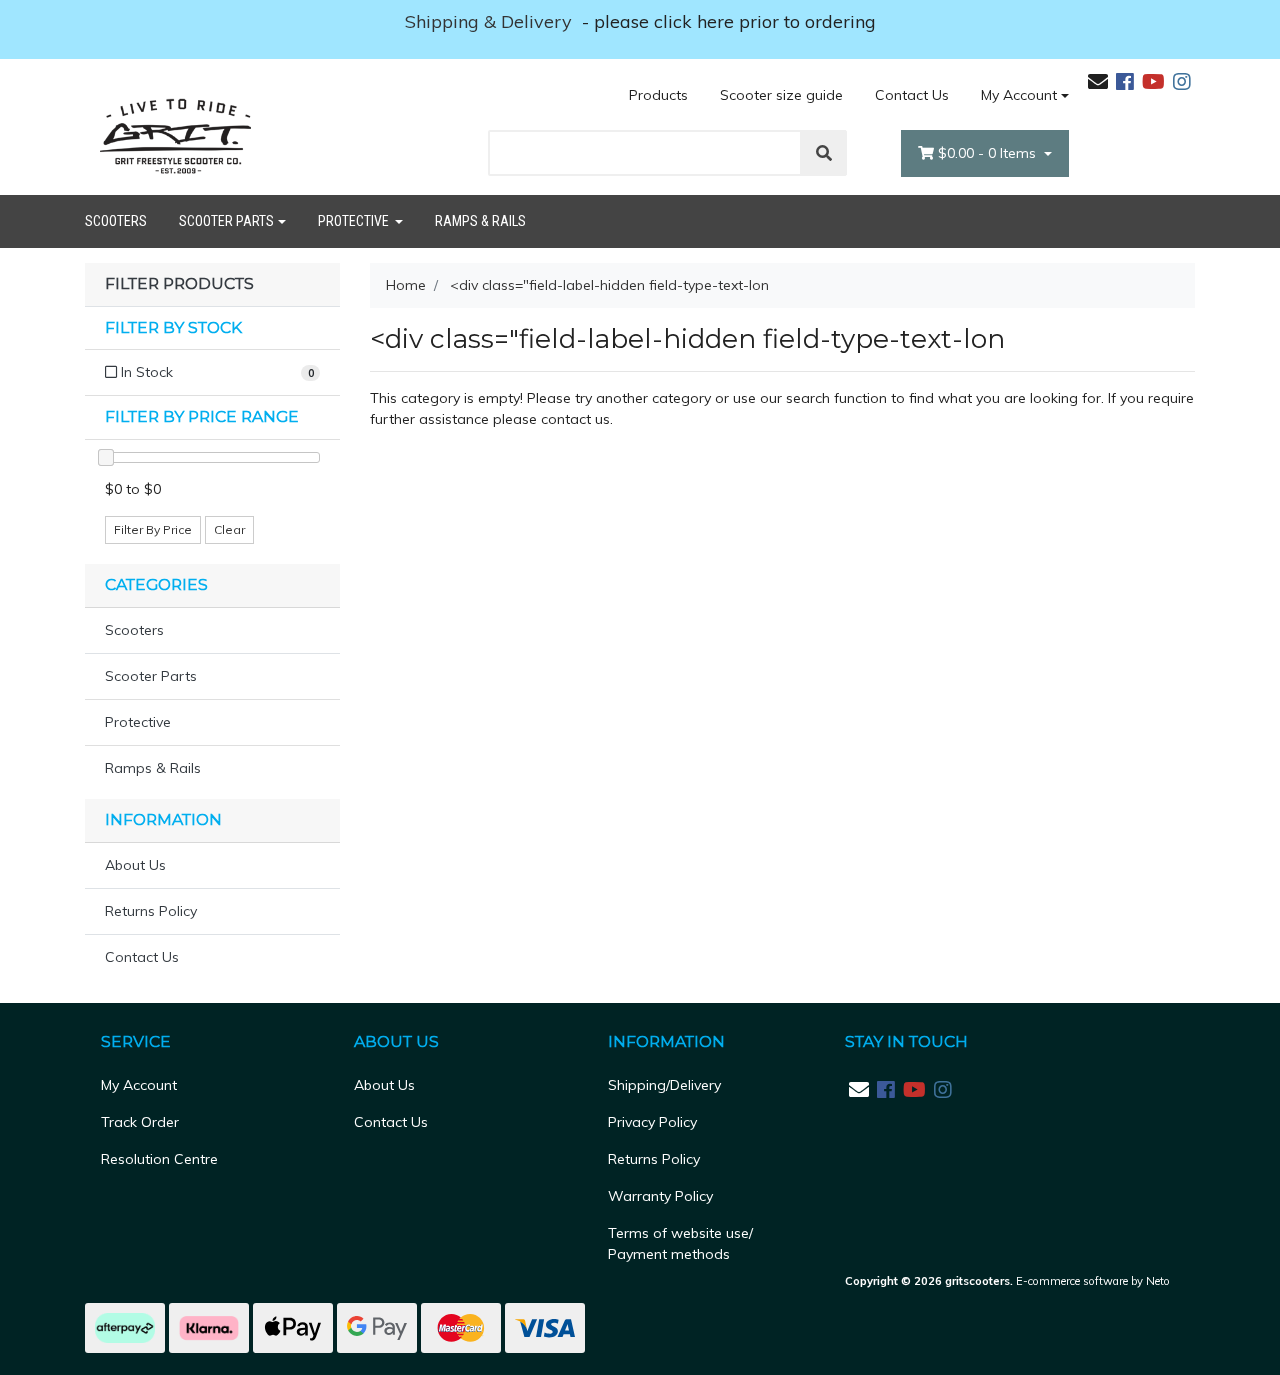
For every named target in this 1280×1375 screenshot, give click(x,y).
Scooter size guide (781, 95)
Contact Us (912, 95)
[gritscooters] (175, 135)
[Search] (824, 153)
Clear (229, 529)
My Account (1019, 95)
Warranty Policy (660, 1196)
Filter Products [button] (179, 284)
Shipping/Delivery (664, 1085)
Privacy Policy (652, 1122)
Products (658, 95)
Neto (1158, 1281)
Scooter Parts (226, 221)
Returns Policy (151, 911)
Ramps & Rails (480, 221)
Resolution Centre (159, 1159)
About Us (135, 865)
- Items (989, 153)
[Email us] (1098, 81)
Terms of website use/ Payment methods (680, 1243)
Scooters (116, 221)
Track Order (140, 1122)
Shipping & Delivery (491, 21)
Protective (355, 221)
